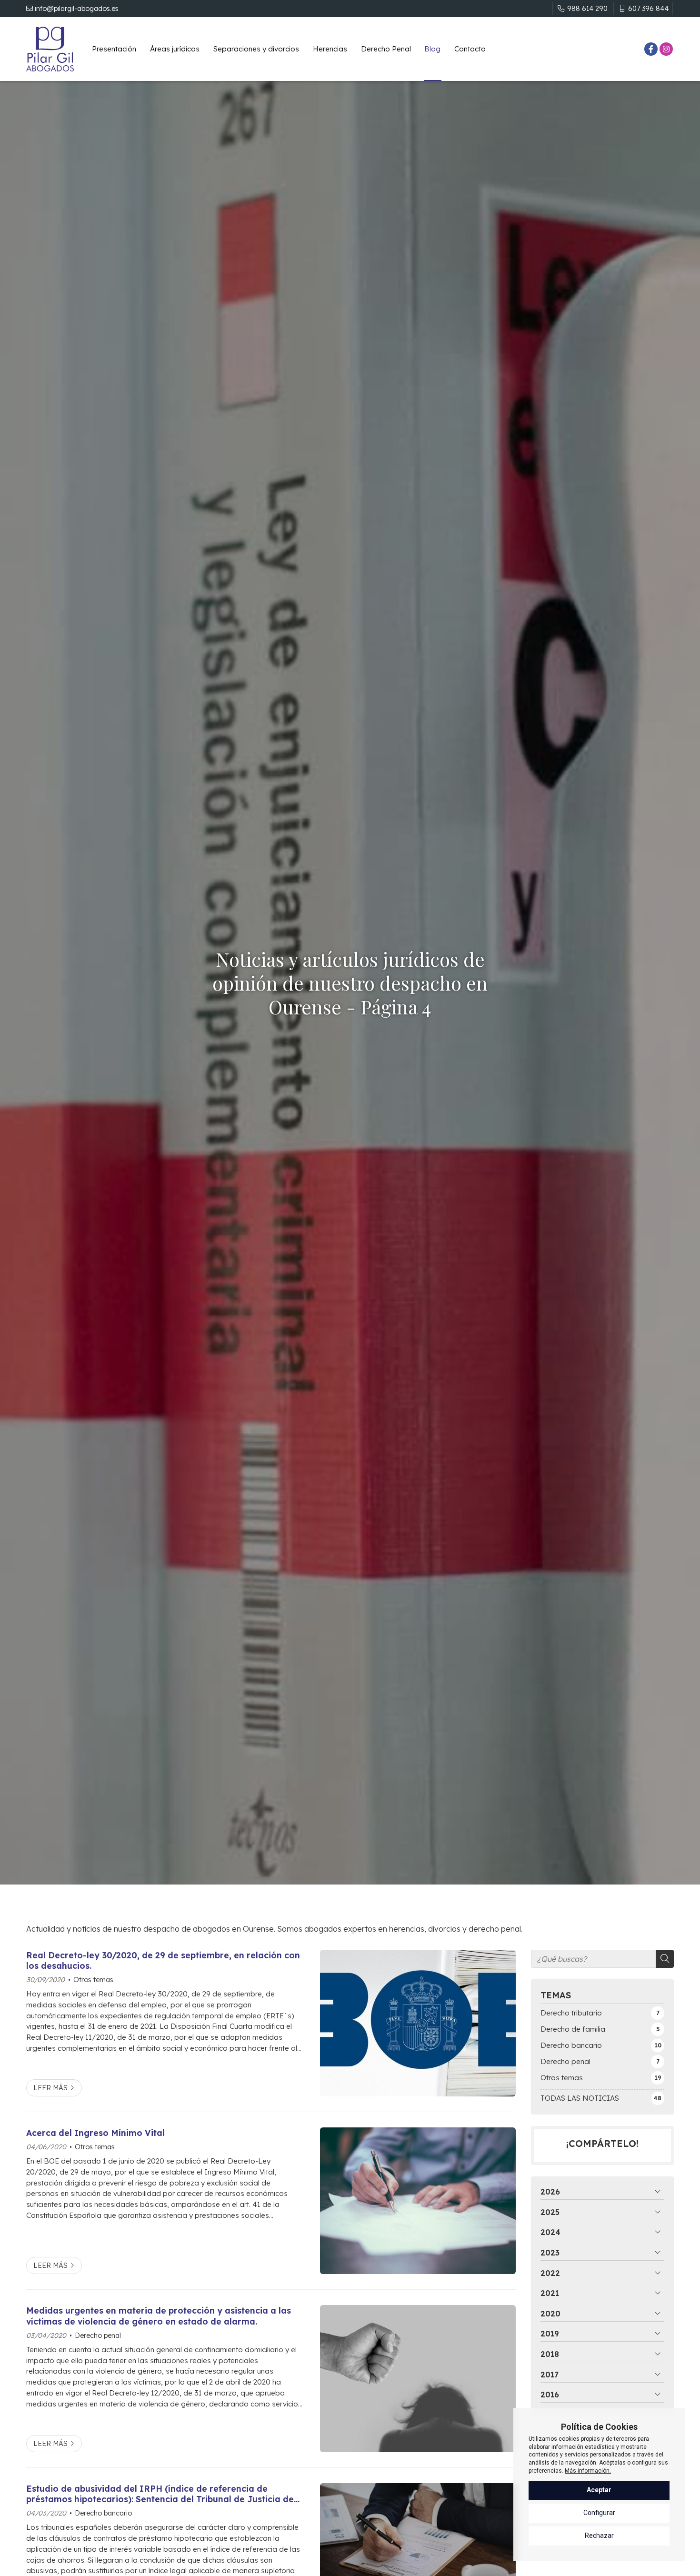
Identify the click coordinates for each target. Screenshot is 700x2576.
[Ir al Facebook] (651, 49)
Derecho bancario (103, 2513)
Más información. (588, 2471)
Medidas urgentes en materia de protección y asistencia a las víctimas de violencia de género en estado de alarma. (159, 2315)
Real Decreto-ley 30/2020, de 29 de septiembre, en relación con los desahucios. (163, 1960)
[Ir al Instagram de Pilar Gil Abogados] (666, 49)
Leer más (50, 2088)
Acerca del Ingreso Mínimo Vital (95, 2133)
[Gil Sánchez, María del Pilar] (50, 49)
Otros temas (93, 1980)
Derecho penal (98, 2335)
